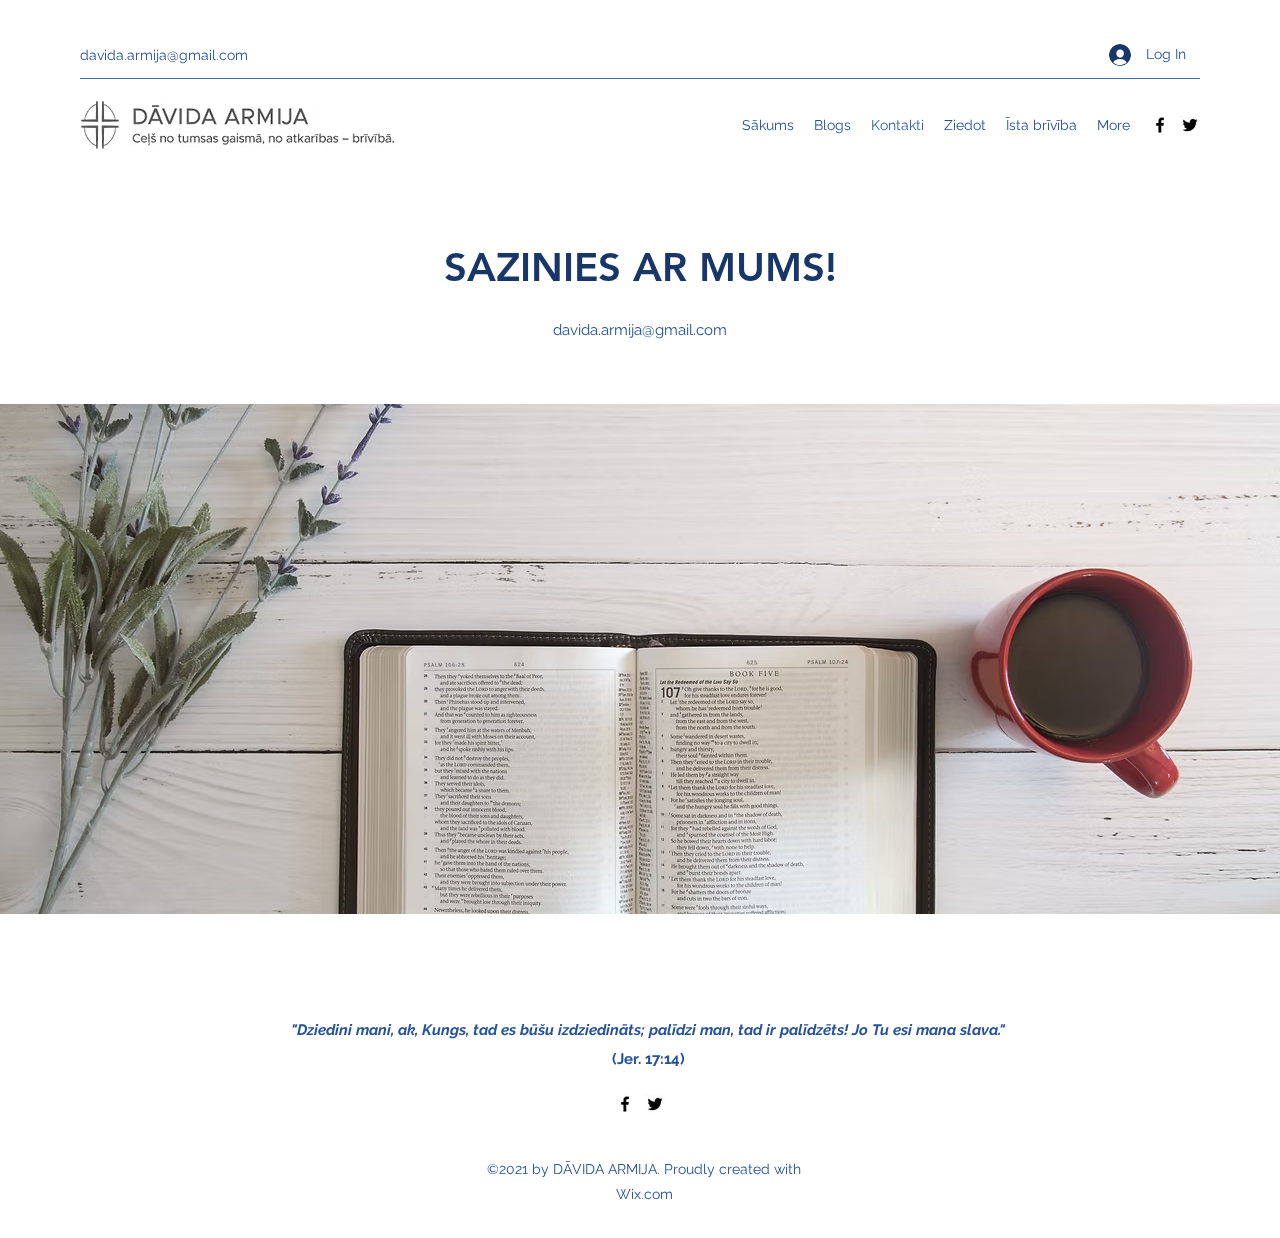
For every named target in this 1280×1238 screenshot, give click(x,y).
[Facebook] (1160, 125)
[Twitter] (1190, 125)
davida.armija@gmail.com (164, 55)
